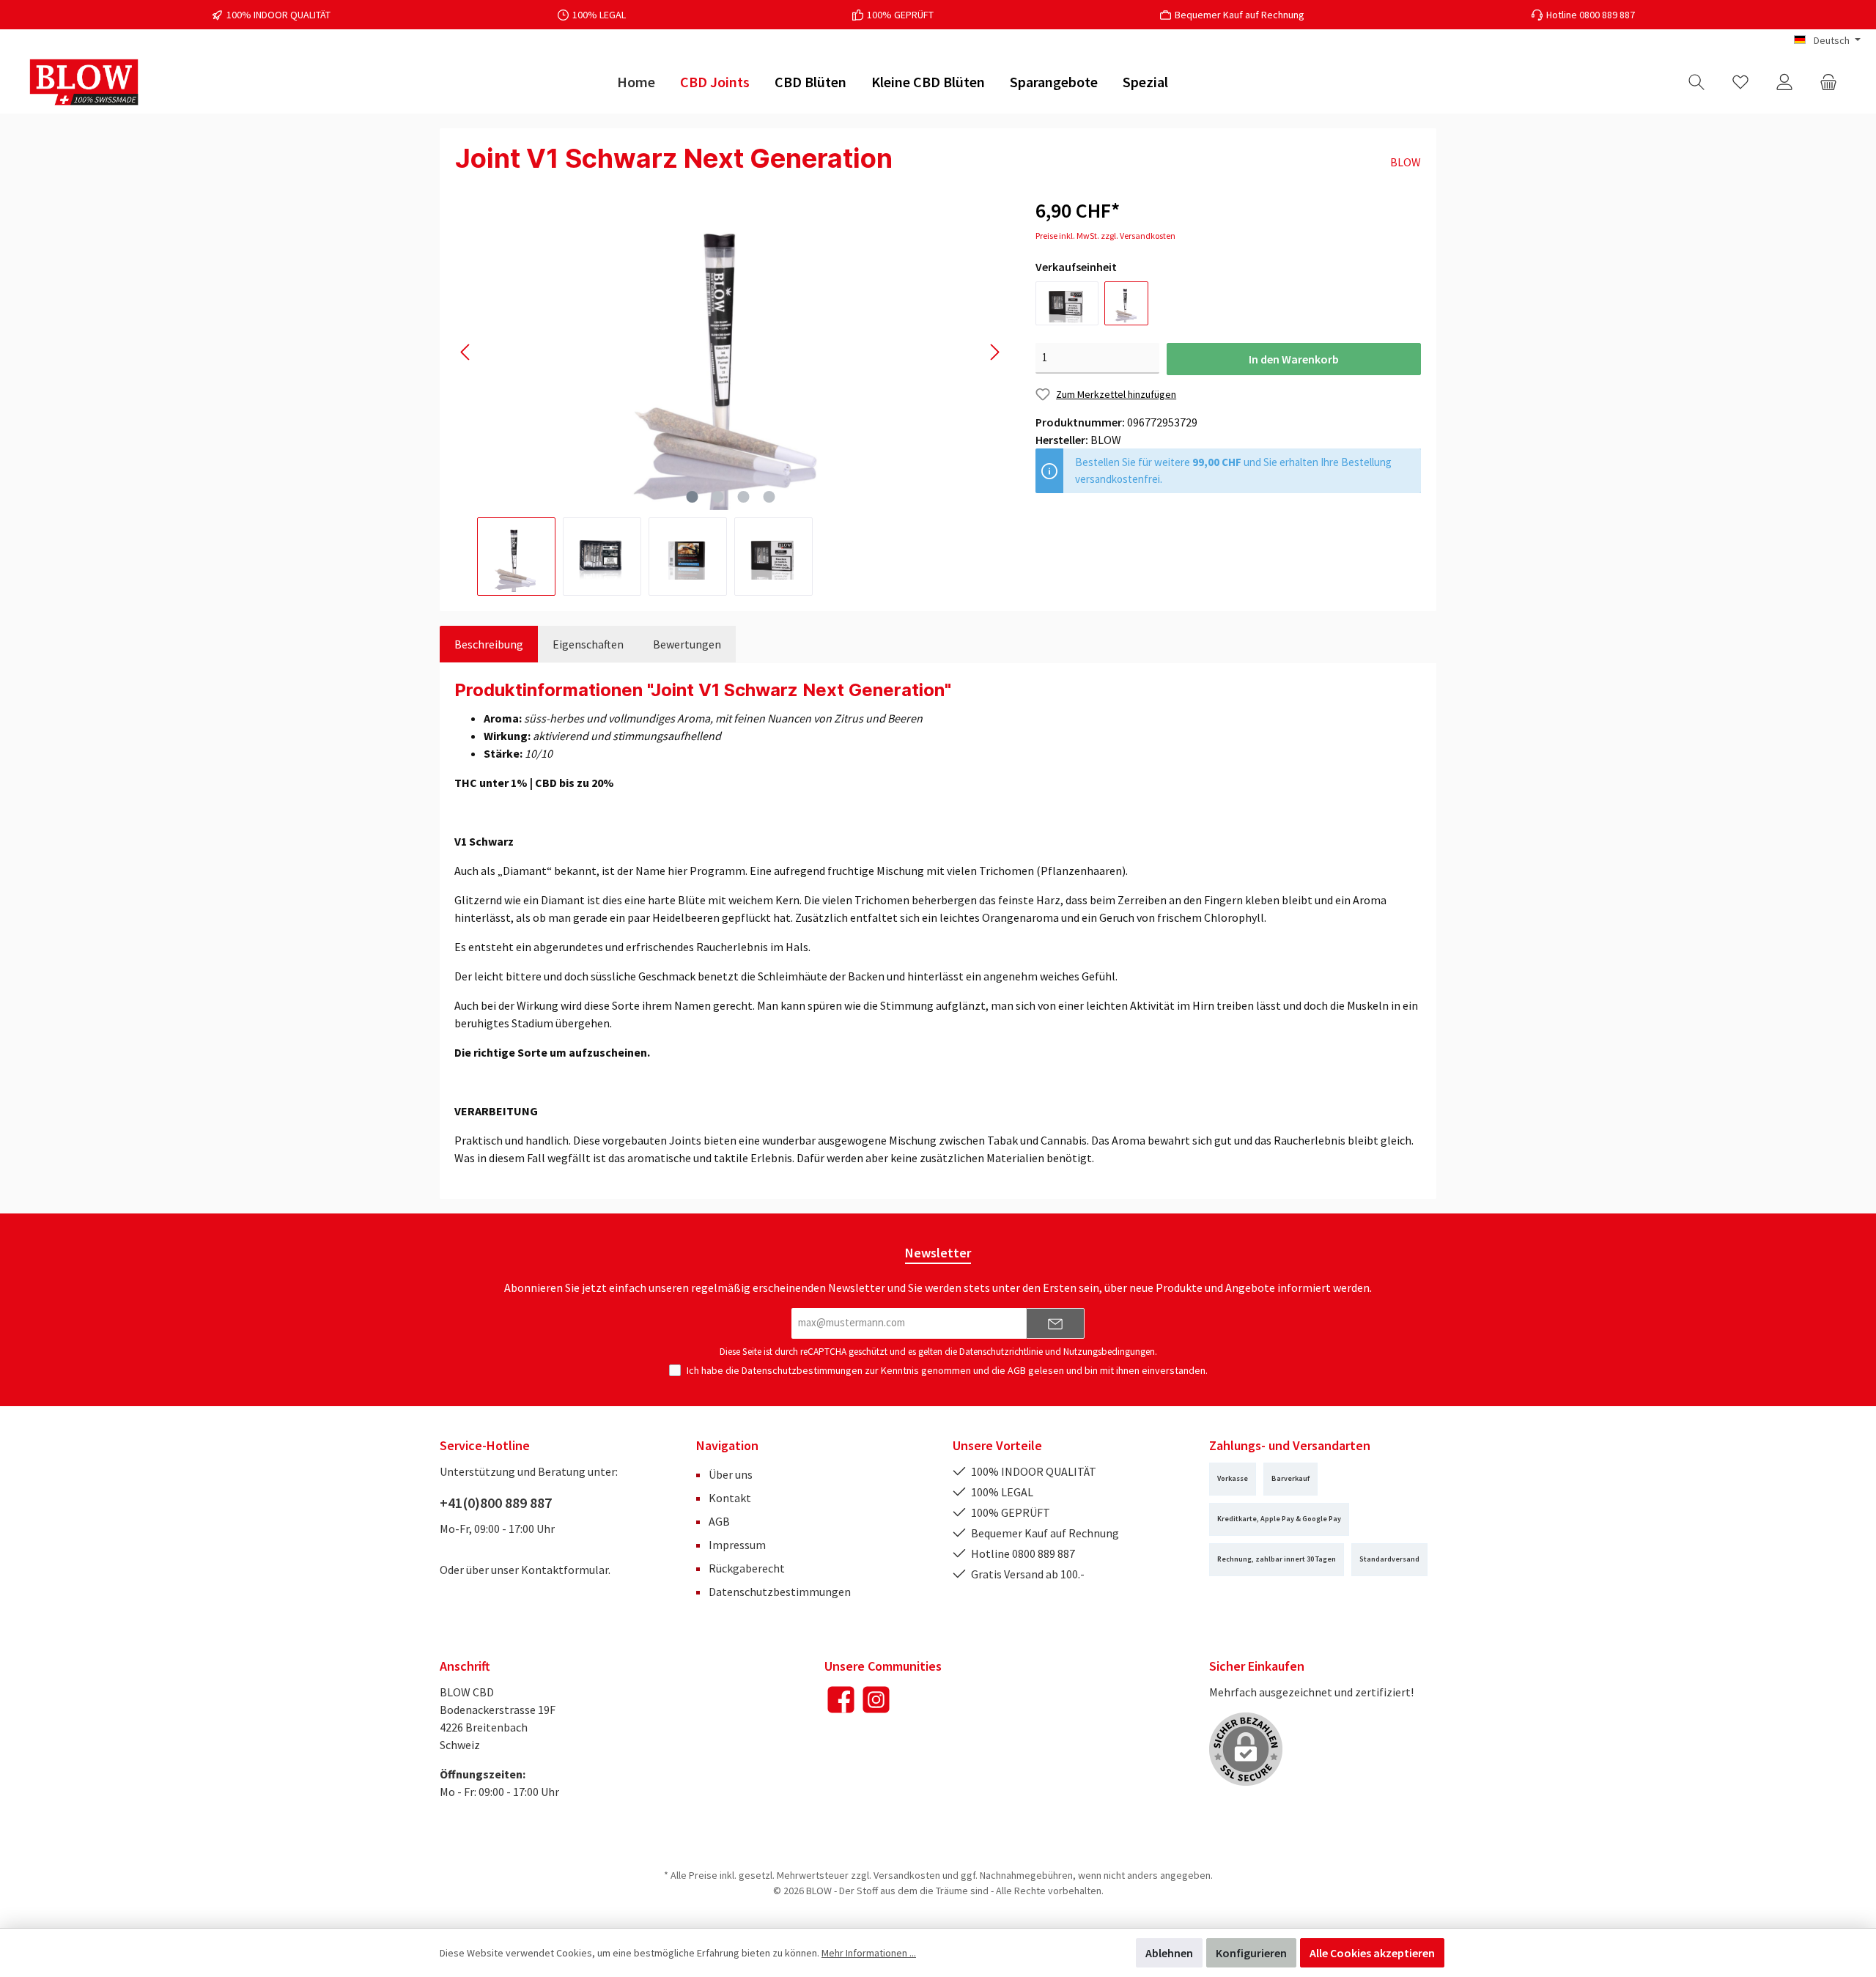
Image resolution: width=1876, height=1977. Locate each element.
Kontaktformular (565, 1570)
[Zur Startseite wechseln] (84, 82)
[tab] (489, 644)
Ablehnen (1169, 1953)
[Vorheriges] (466, 352)
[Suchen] (1696, 82)
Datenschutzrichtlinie (1001, 1352)
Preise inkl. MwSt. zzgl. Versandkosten (1105, 236)
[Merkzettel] (1740, 82)
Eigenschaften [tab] (588, 644)
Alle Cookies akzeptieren (1372, 1953)
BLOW (1406, 162)
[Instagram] (876, 1700)
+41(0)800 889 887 (496, 1503)
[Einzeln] (1126, 303)
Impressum (737, 1545)
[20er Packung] (1067, 303)
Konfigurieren (1251, 1953)
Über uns (731, 1474)
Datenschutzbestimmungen (802, 1370)
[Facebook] (841, 1700)
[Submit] (1055, 1324)
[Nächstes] (994, 352)
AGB (1017, 1370)
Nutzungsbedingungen (1109, 1352)
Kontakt (730, 1498)
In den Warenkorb (1294, 359)
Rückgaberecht (747, 1568)
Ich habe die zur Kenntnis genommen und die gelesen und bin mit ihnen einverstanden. (947, 1370)
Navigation (727, 1445)
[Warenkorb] (1828, 82)
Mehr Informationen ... (869, 1953)
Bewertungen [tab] (687, 644)
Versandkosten (907, 1875)
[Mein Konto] (1784, 82)
